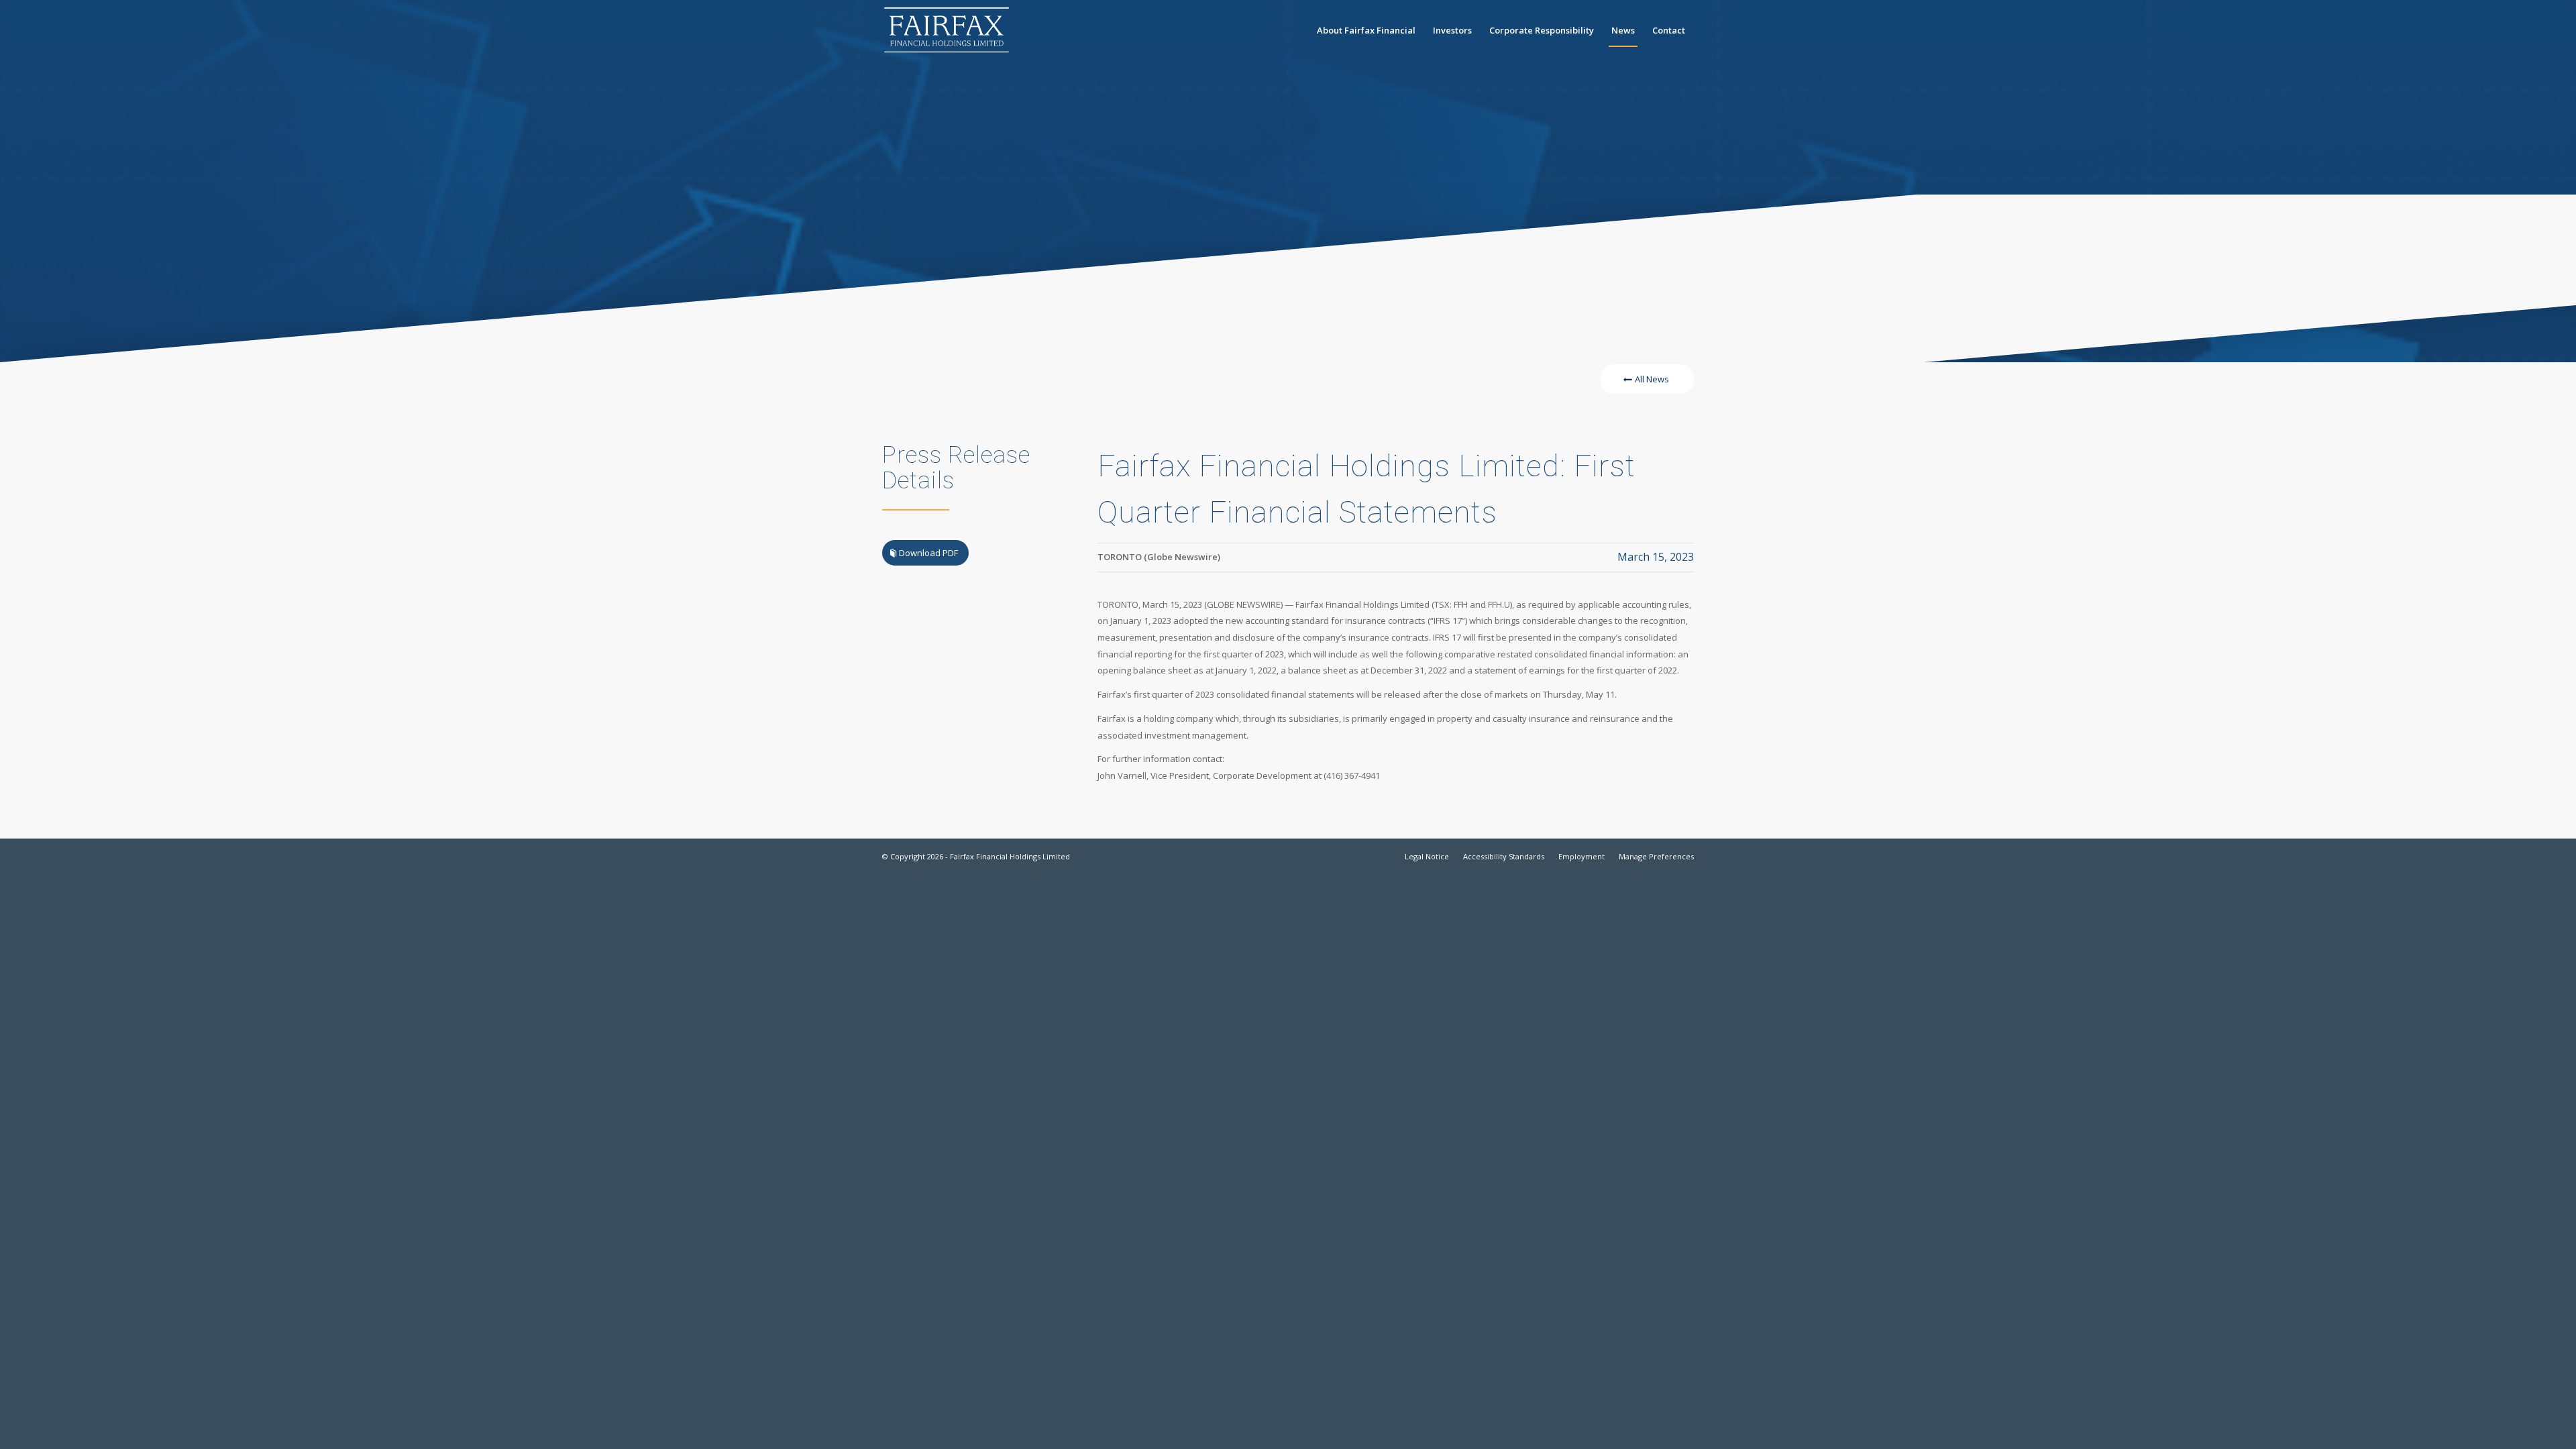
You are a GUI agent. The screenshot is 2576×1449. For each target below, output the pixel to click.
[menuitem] (1366, 30)
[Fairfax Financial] (947, 30)
